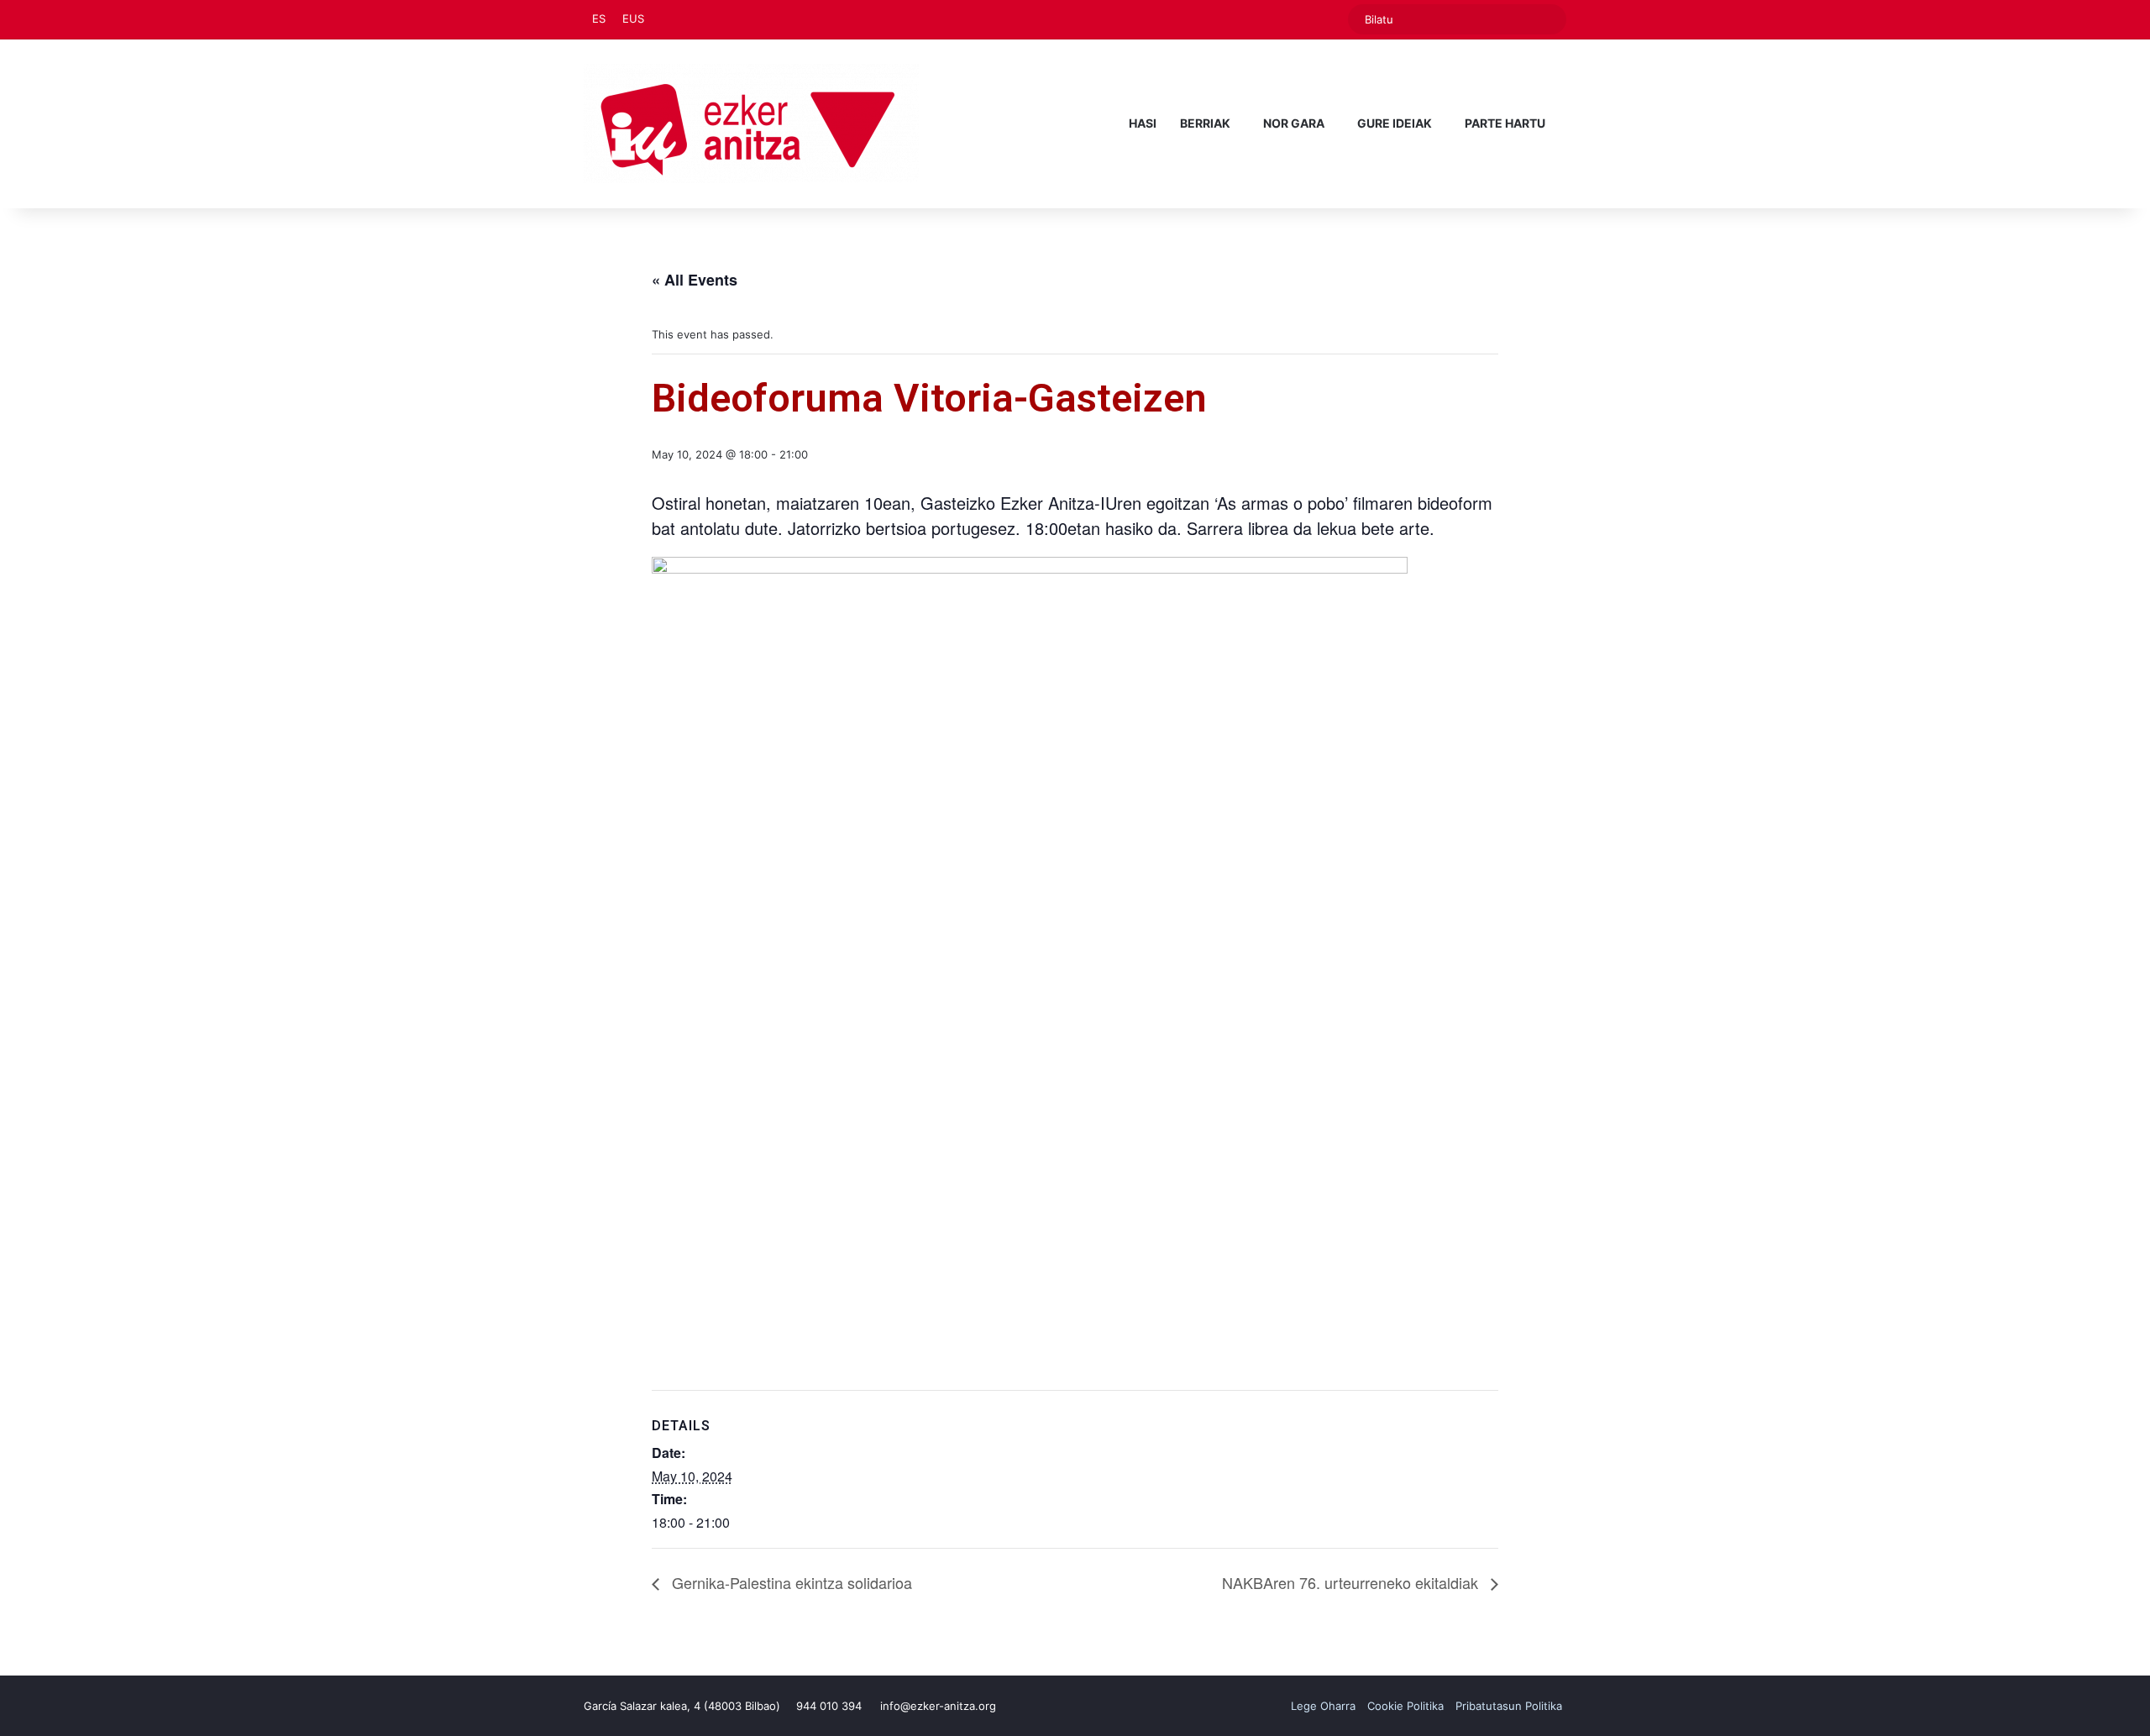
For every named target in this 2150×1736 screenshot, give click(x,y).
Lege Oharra (1323, 1706)
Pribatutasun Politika (1509, 1706)
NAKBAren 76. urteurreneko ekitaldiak (1352, 1582)
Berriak (1205, 123)
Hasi (1143, 123)
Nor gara (1294, 123)
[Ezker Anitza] (751, 123)
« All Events (695, 280)
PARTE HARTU (1505, 123)
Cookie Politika (1405, 1706)
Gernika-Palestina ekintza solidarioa (790, 1582)
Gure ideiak (1395, 123)
